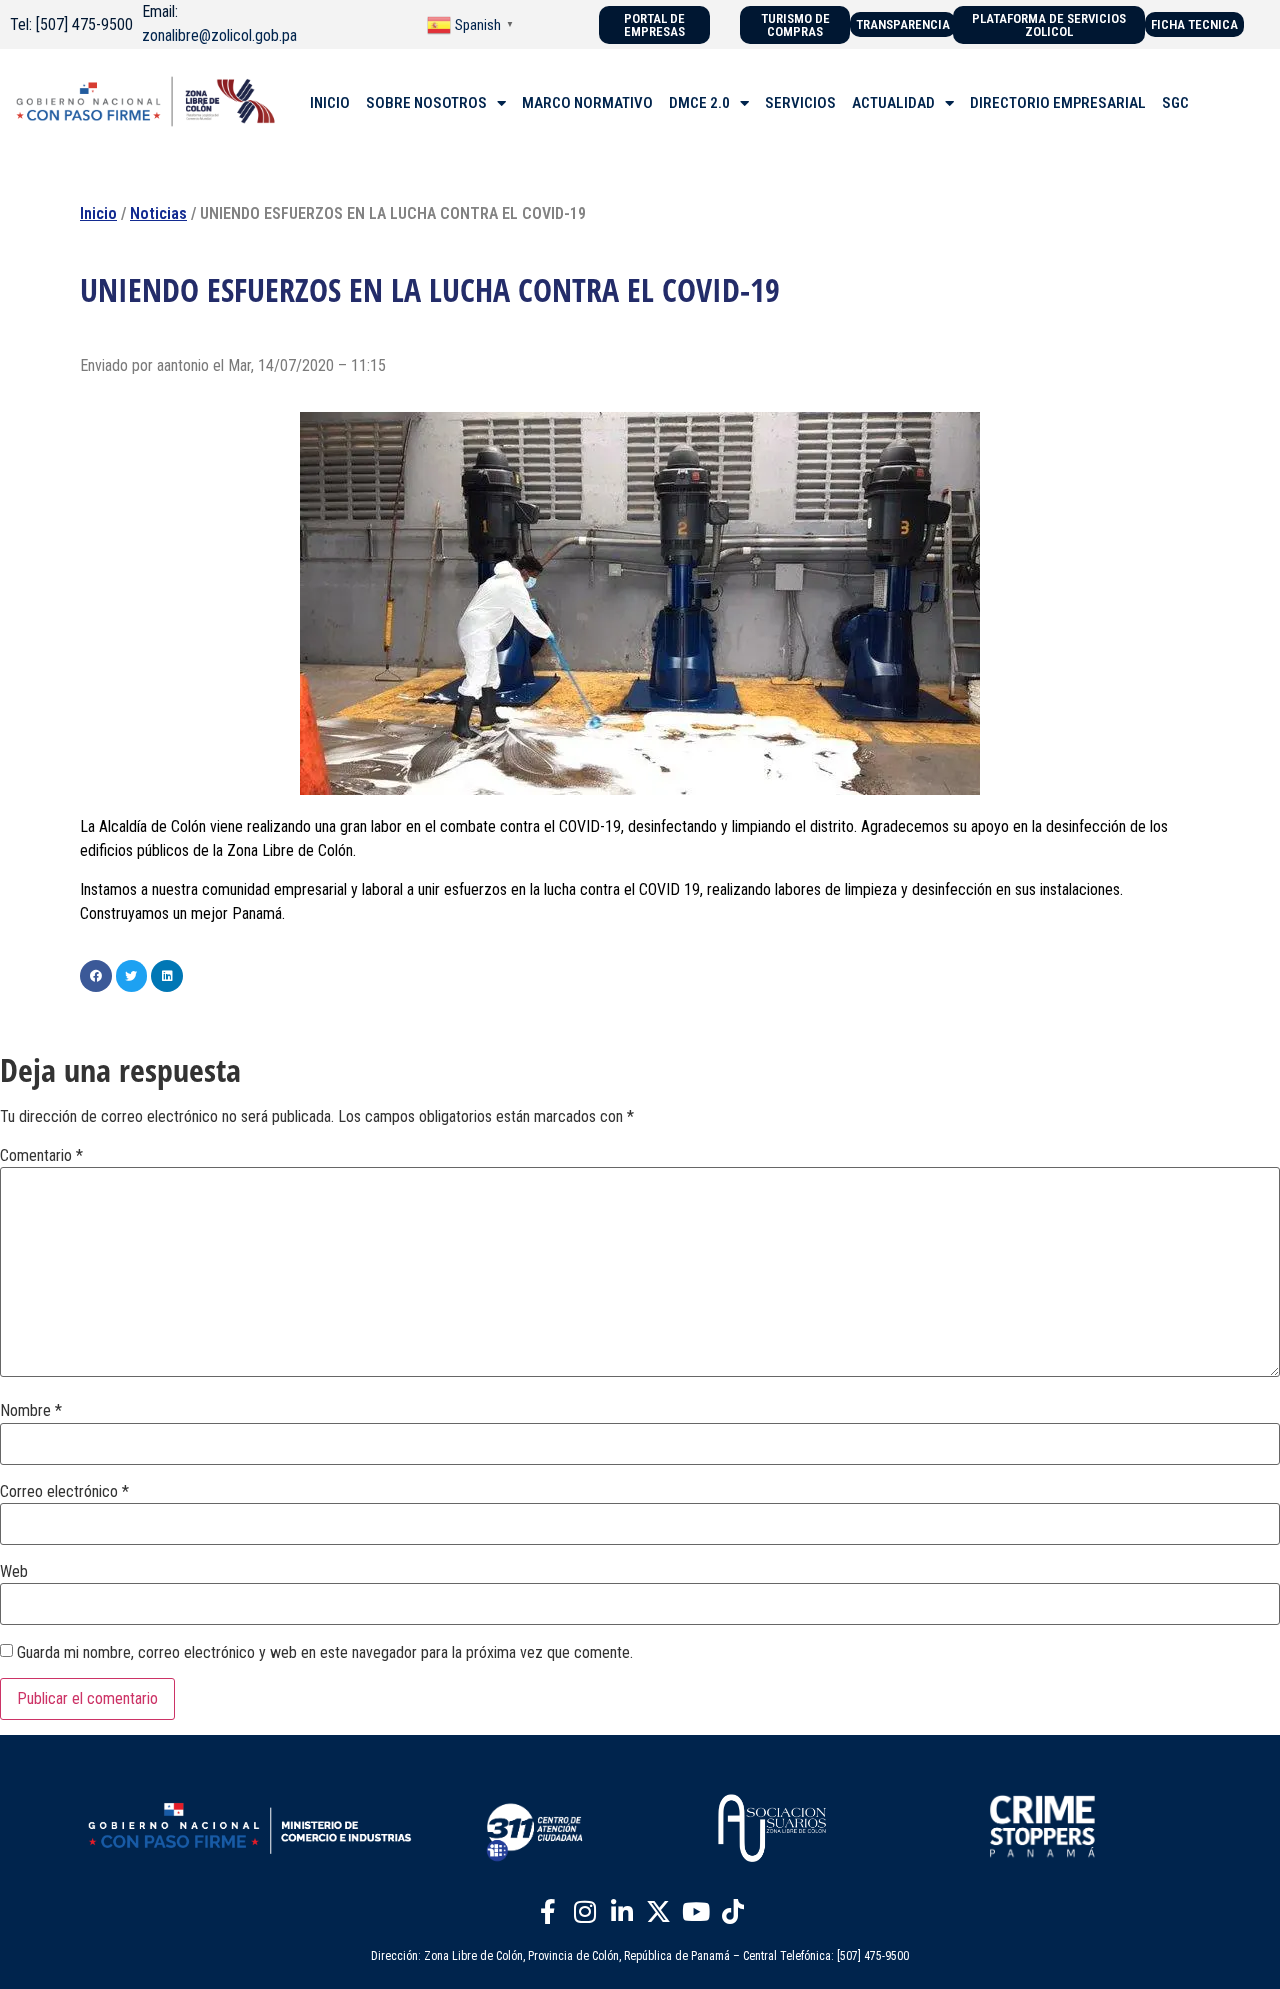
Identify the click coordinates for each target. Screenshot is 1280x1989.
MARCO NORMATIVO (587, 103)
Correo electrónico (64, 1492)
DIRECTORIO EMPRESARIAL (1058, 103)
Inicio (98, 213)
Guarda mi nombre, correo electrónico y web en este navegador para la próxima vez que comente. (325, 1653)
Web (14, 1572)
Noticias (158, 213)
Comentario (41, 1156)
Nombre (31, 1411)
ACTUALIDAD (893, 103)
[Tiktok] (733, 1912)
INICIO (330, 103)
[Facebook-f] (548, 1912)
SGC (1175, 103)
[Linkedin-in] (622, 1912)
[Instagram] (585, 1912)
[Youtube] (696, 1912)
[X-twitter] (659, 1912)
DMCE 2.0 (699, 103)
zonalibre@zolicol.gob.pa (219, 35)
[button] (96, 976)
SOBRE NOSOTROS (426, 103)
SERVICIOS (800, 103)
